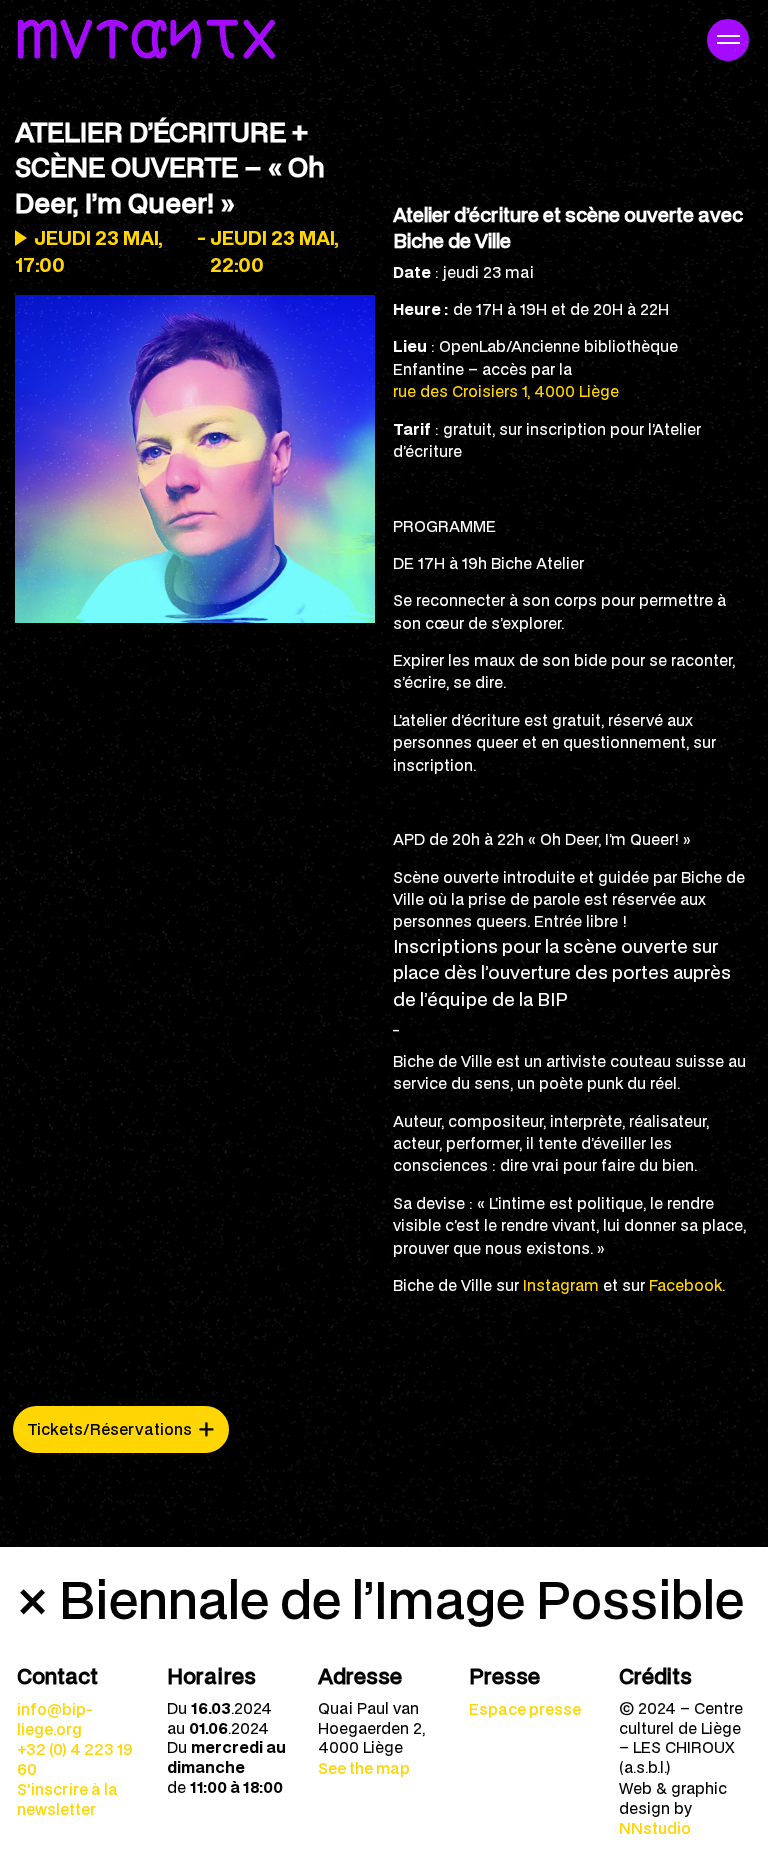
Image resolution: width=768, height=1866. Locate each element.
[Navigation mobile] (728, 40)
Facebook (685, 1285)
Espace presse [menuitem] (525, 1709)
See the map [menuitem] (364, 1768)
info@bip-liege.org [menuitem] (55, 1719)
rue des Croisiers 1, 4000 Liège (506, 391)
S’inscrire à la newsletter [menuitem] (67, 1799)
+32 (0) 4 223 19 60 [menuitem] (75, 1759)
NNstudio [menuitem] (655, 1828)
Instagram (561, 1285)
